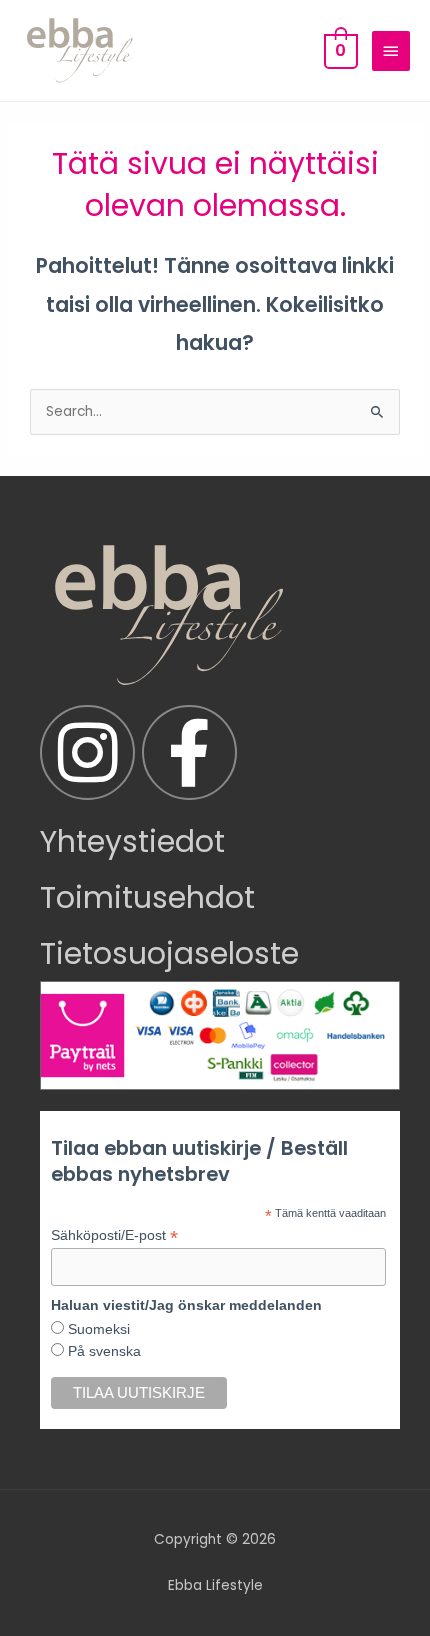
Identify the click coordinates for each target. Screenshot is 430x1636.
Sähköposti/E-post (114, 1235)
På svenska (102, 1351)
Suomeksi (97, 1329)
